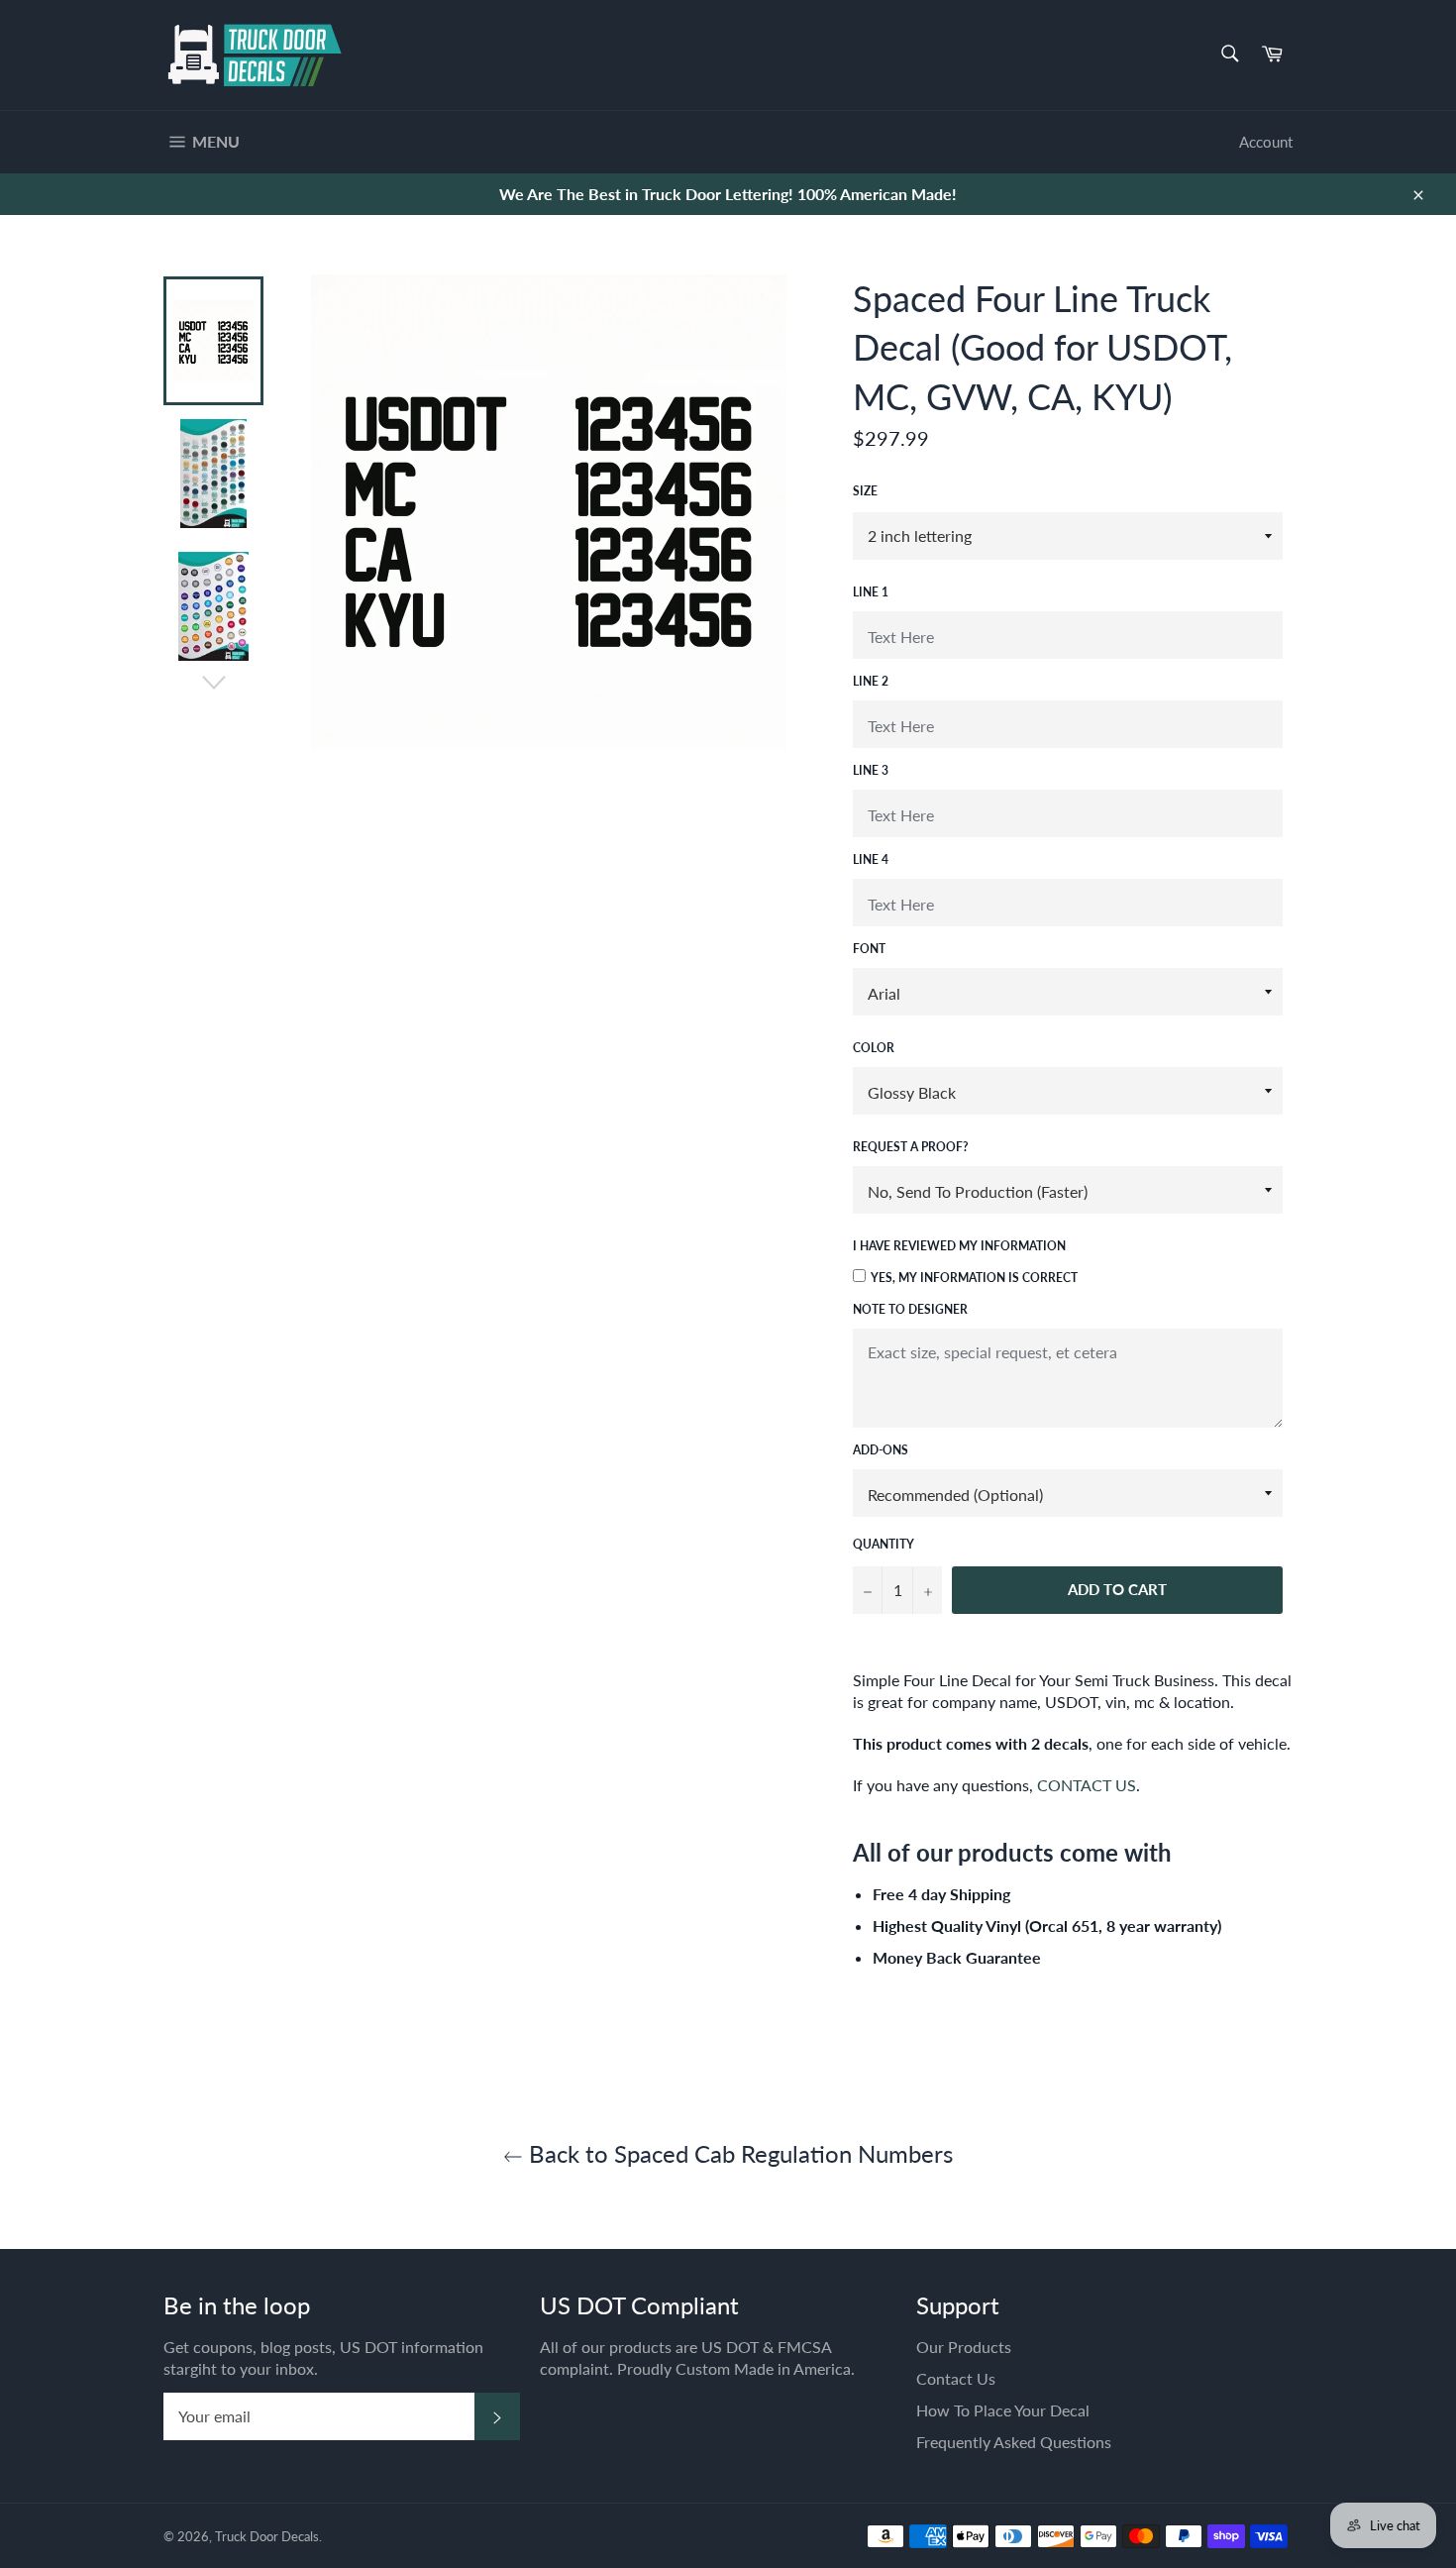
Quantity (884, 1544)
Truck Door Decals (267, 2536)
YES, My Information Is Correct (974, 1278)
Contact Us (956, 2378)
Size (865, 491)
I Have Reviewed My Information (959, 1246)
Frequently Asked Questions (1014, 2442)
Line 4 (871, 859)
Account (1266, 142)
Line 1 (871, 592)
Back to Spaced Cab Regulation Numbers (738, 2153)
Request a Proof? (911, 1147)
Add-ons (881, 1450)
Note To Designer (910, 1309)
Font (869, 949)
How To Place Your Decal (1003, 2410)
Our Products (964, 2347)
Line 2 (871, 681)
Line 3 (871, 770)
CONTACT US (1087, 1785)
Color (874, 1048)
